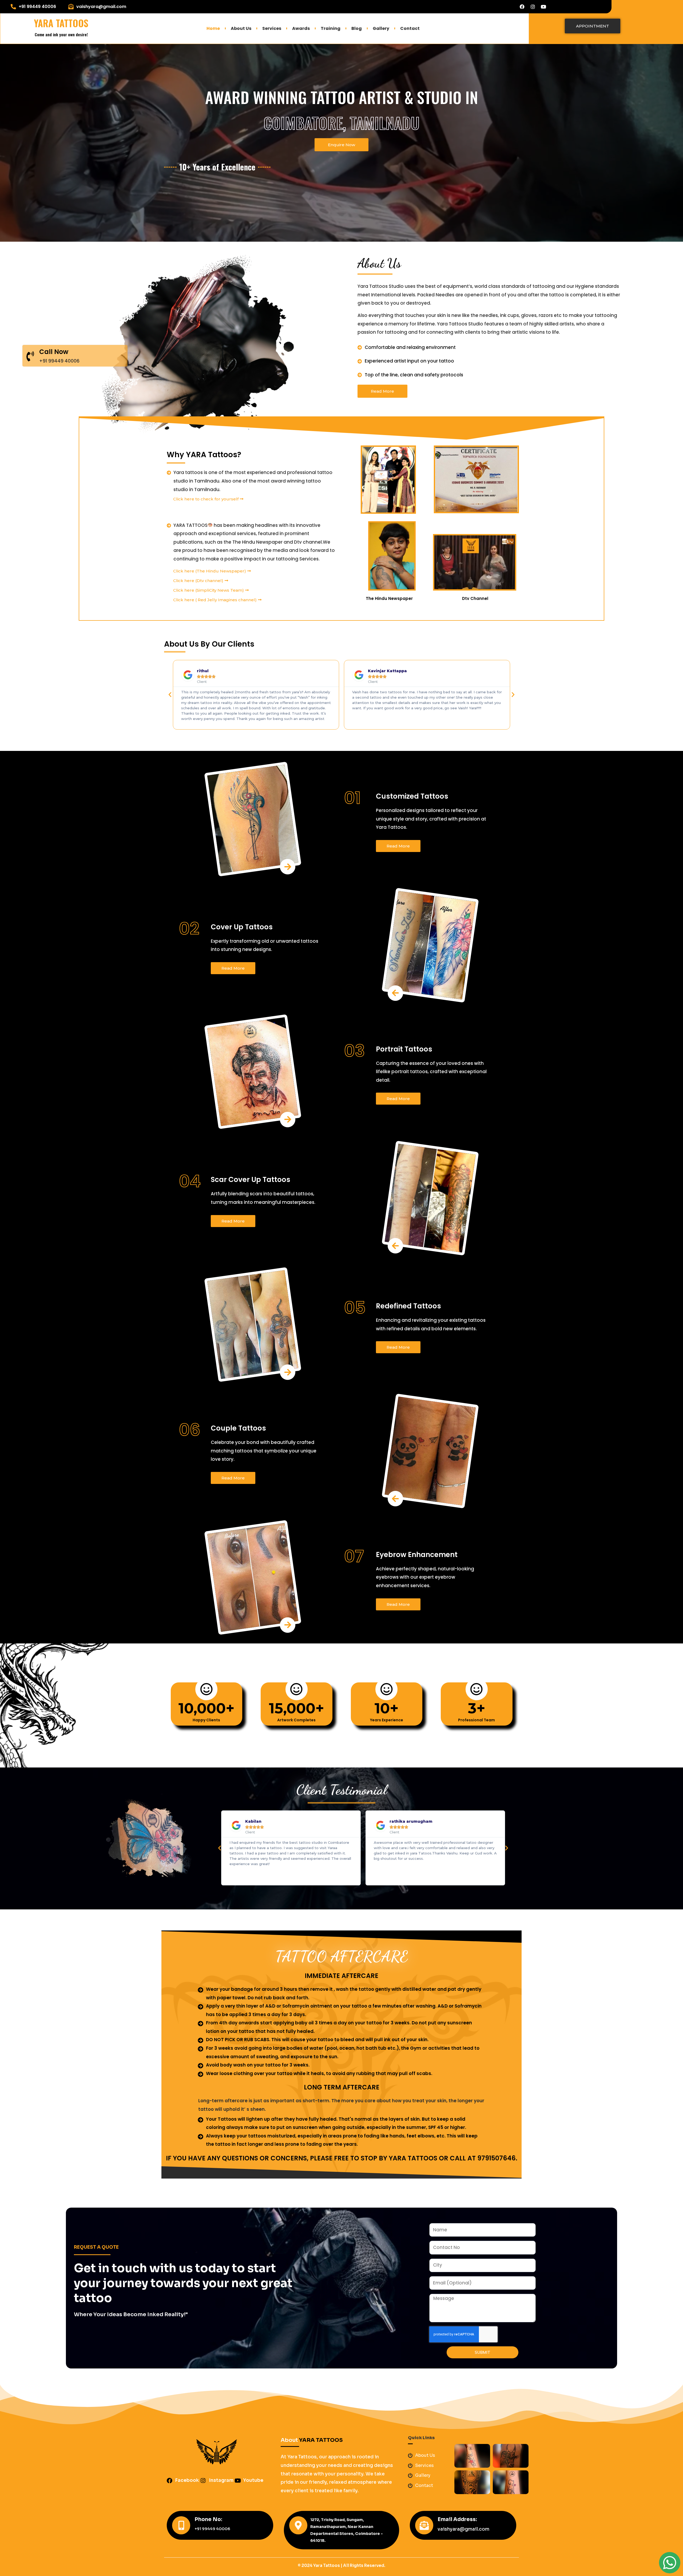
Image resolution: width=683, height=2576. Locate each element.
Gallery (381, 28)
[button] (170, 695)
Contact (410, 28)
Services (272, 28)
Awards (301, 28)
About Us (241, 28)
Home (213, 28)
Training (331, 28)
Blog (357, 28)
